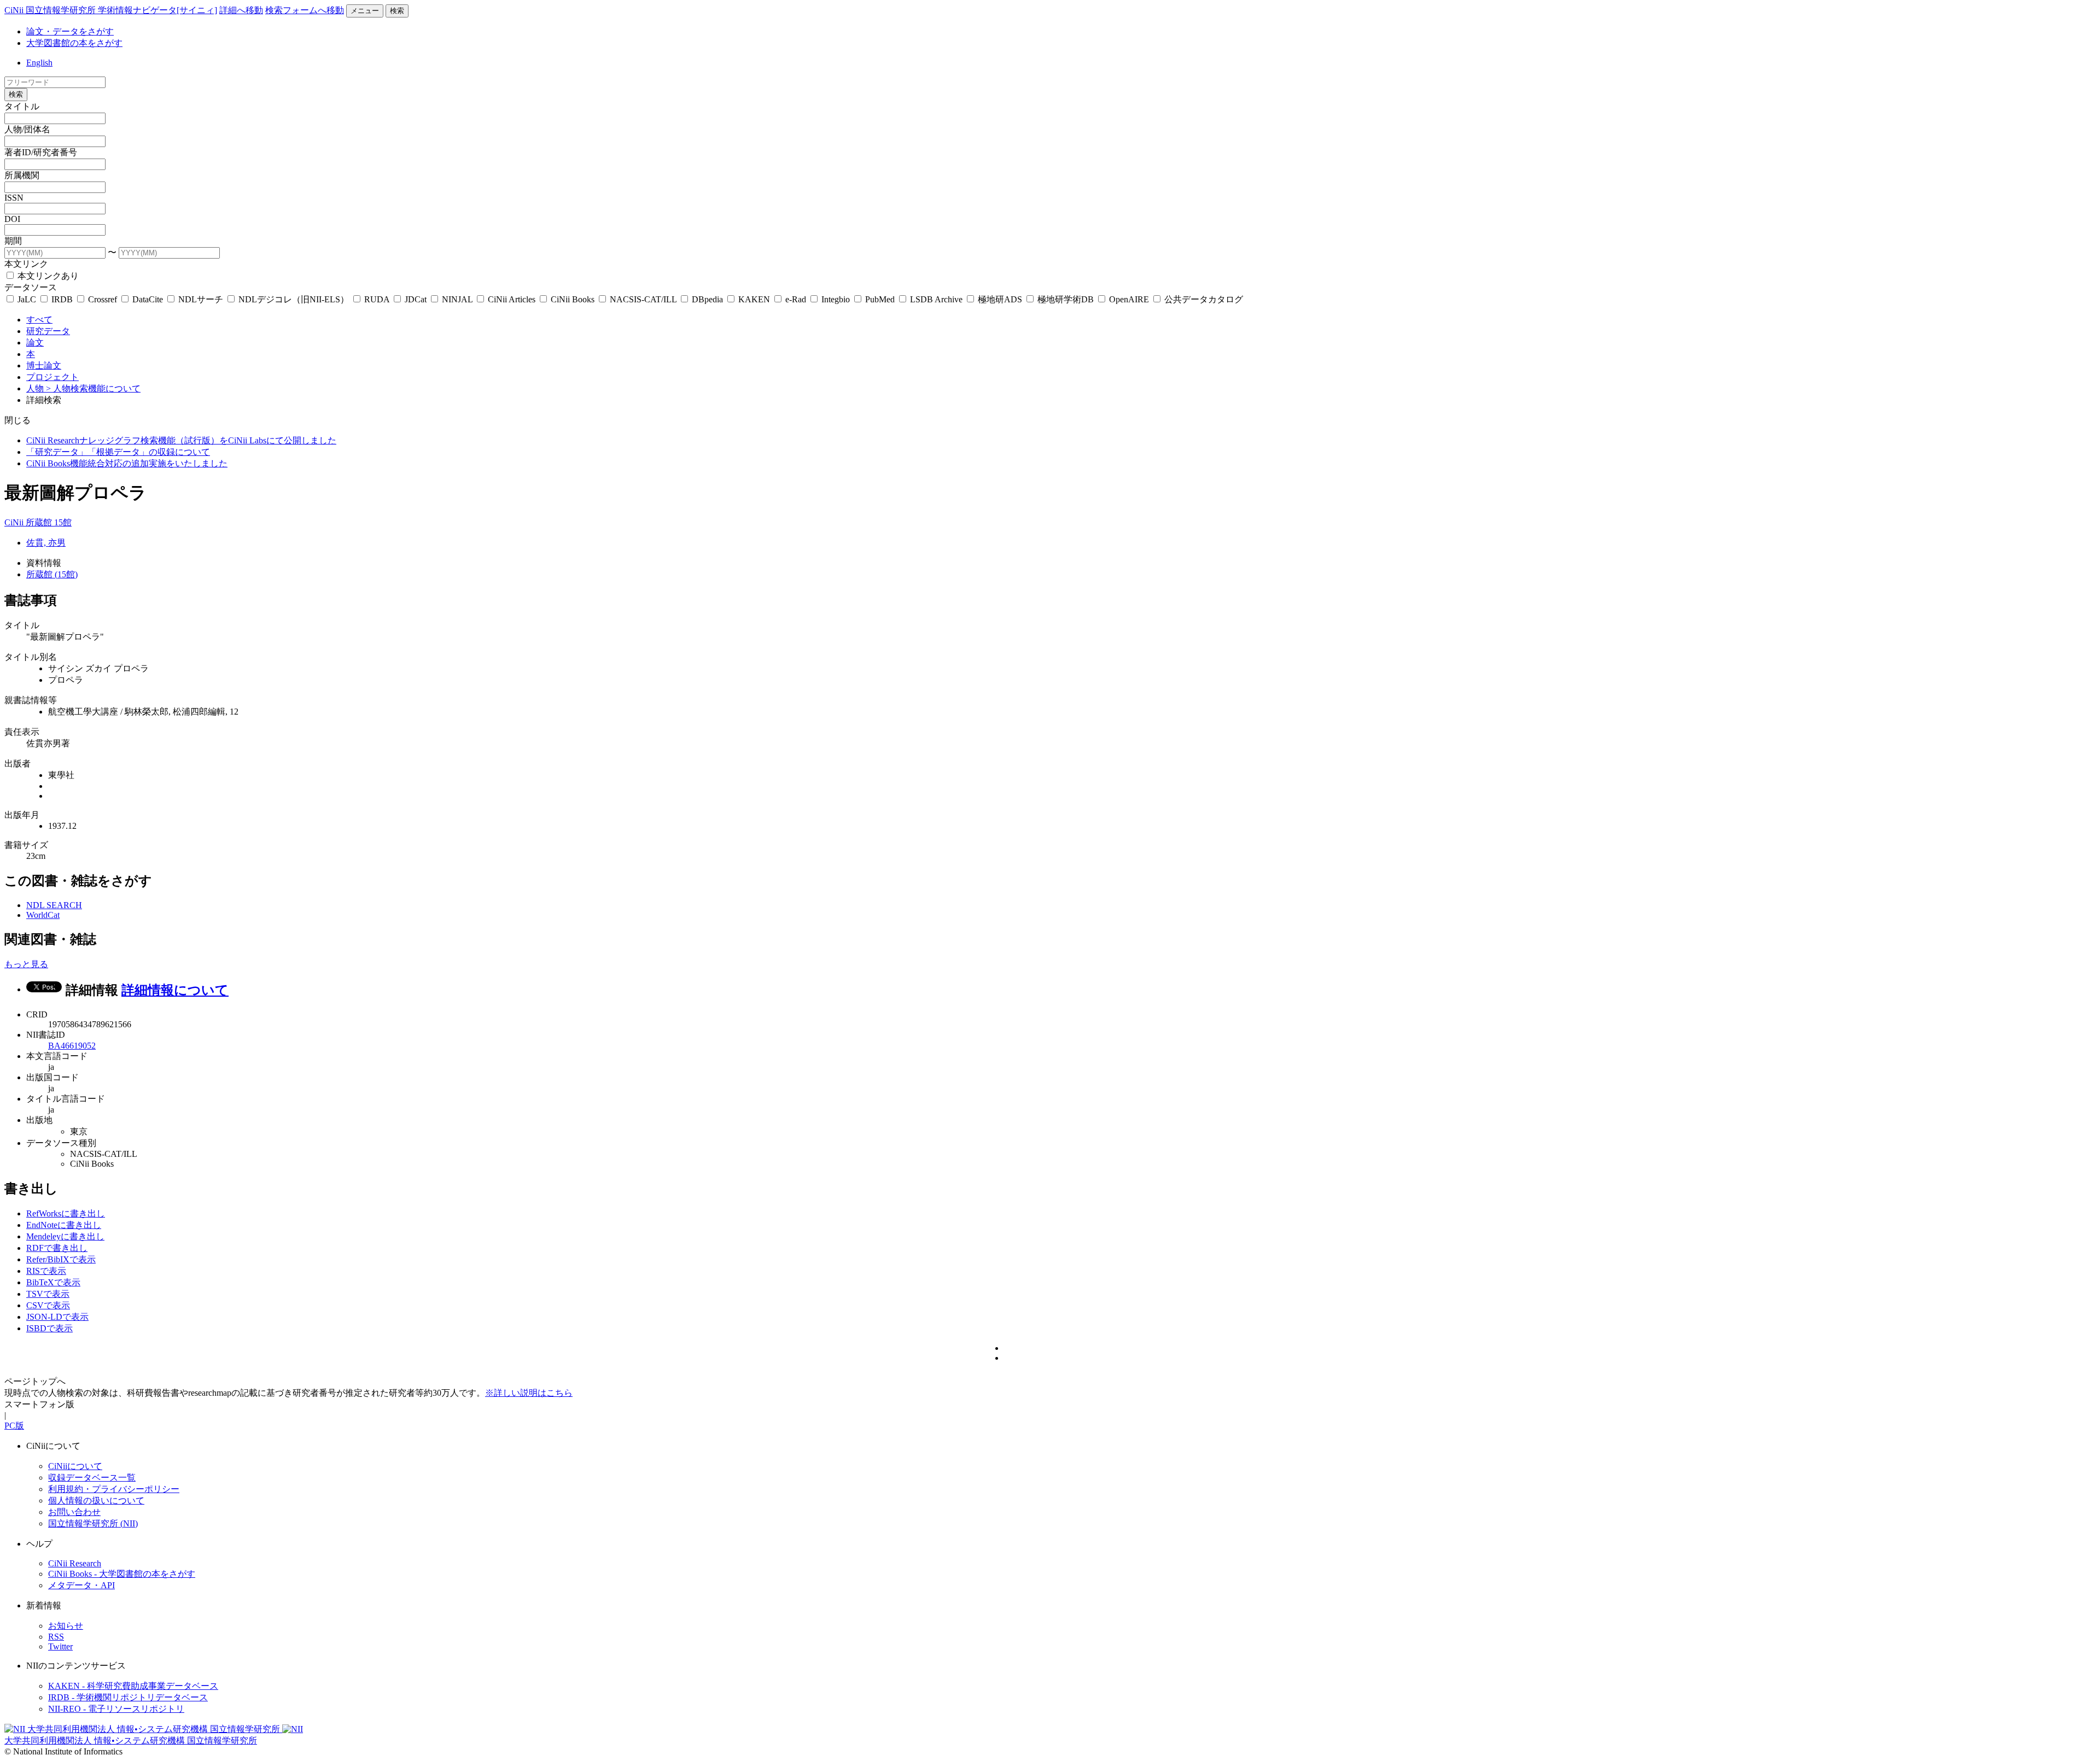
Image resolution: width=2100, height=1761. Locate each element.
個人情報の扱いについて (96, 1500)
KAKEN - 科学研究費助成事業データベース (133, 1686)
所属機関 (22, 175)
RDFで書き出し (57, 1248)
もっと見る (26, 964)
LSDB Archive (936, 299)
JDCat (416, 299)
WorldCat (43, 915)
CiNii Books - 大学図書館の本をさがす (122, 1574)
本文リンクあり (47, 276)
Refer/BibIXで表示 (61, 1259)
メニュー (365, 11)
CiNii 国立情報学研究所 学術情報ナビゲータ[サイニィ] (111, 10)
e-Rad (796, 299)
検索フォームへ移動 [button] (305, 10)
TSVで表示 (48, 1294)
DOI (12, 219)
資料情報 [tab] (44, 563)
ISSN (14, 198)
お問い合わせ (74, 1512)
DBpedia (707, 299)
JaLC (27, 299)
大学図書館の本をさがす (74, 43)
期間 (13, 241)
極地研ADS (1000, 299)
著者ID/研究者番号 (41, 152)
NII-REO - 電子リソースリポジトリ (116, 1709)
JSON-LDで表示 (57, 1317)
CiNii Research (75, 1563)
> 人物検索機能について (93, 388)
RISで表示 (46, 1271)
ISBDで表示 (49, 1328)
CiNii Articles (512, 299)
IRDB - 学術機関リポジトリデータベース (128, 1697)
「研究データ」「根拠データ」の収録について (118, 452)
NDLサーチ (201, 299)
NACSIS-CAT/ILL (643, 299)
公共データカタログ (1203, 299)
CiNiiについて (75, 1466)
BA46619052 (72, 1046)
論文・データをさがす (70, 31)
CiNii (15, 522)
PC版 (14, 1426)
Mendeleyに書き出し (65, 1236)
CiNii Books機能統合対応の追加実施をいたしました (127, 463)
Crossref (103, 299)
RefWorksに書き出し (66, 1213)
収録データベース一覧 (92, 1478)
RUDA (377, 299)
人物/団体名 (27, 129)
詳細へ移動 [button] (241, 10)
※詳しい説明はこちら (529, 1393)
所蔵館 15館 (49, 522)
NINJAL (457, 299)
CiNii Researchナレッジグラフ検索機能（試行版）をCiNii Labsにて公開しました (181, 440)
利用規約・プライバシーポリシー (114, 1489)
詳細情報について (175, 990)
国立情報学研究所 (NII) (93, 1523)
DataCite (148, 299)
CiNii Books (573, 299)
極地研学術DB (1066, 299)
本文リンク (26, 264)
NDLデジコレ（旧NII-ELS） (294, 299)
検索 (397, 11)
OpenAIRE (1129, 299)
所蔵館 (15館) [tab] (52, 574)
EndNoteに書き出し (64, 1225)
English (39, 63)
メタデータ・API (81, 1585)
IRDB (62, 299)
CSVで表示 (48, 1305)
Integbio (836, 299)
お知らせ (66, 1626)
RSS (56, 1637)
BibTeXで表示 (53, 1282)
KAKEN (754, 299)
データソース (31, 287)
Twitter (60, 1646)
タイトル (22, 106)
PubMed (880, 299)
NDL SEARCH (54, 905)
